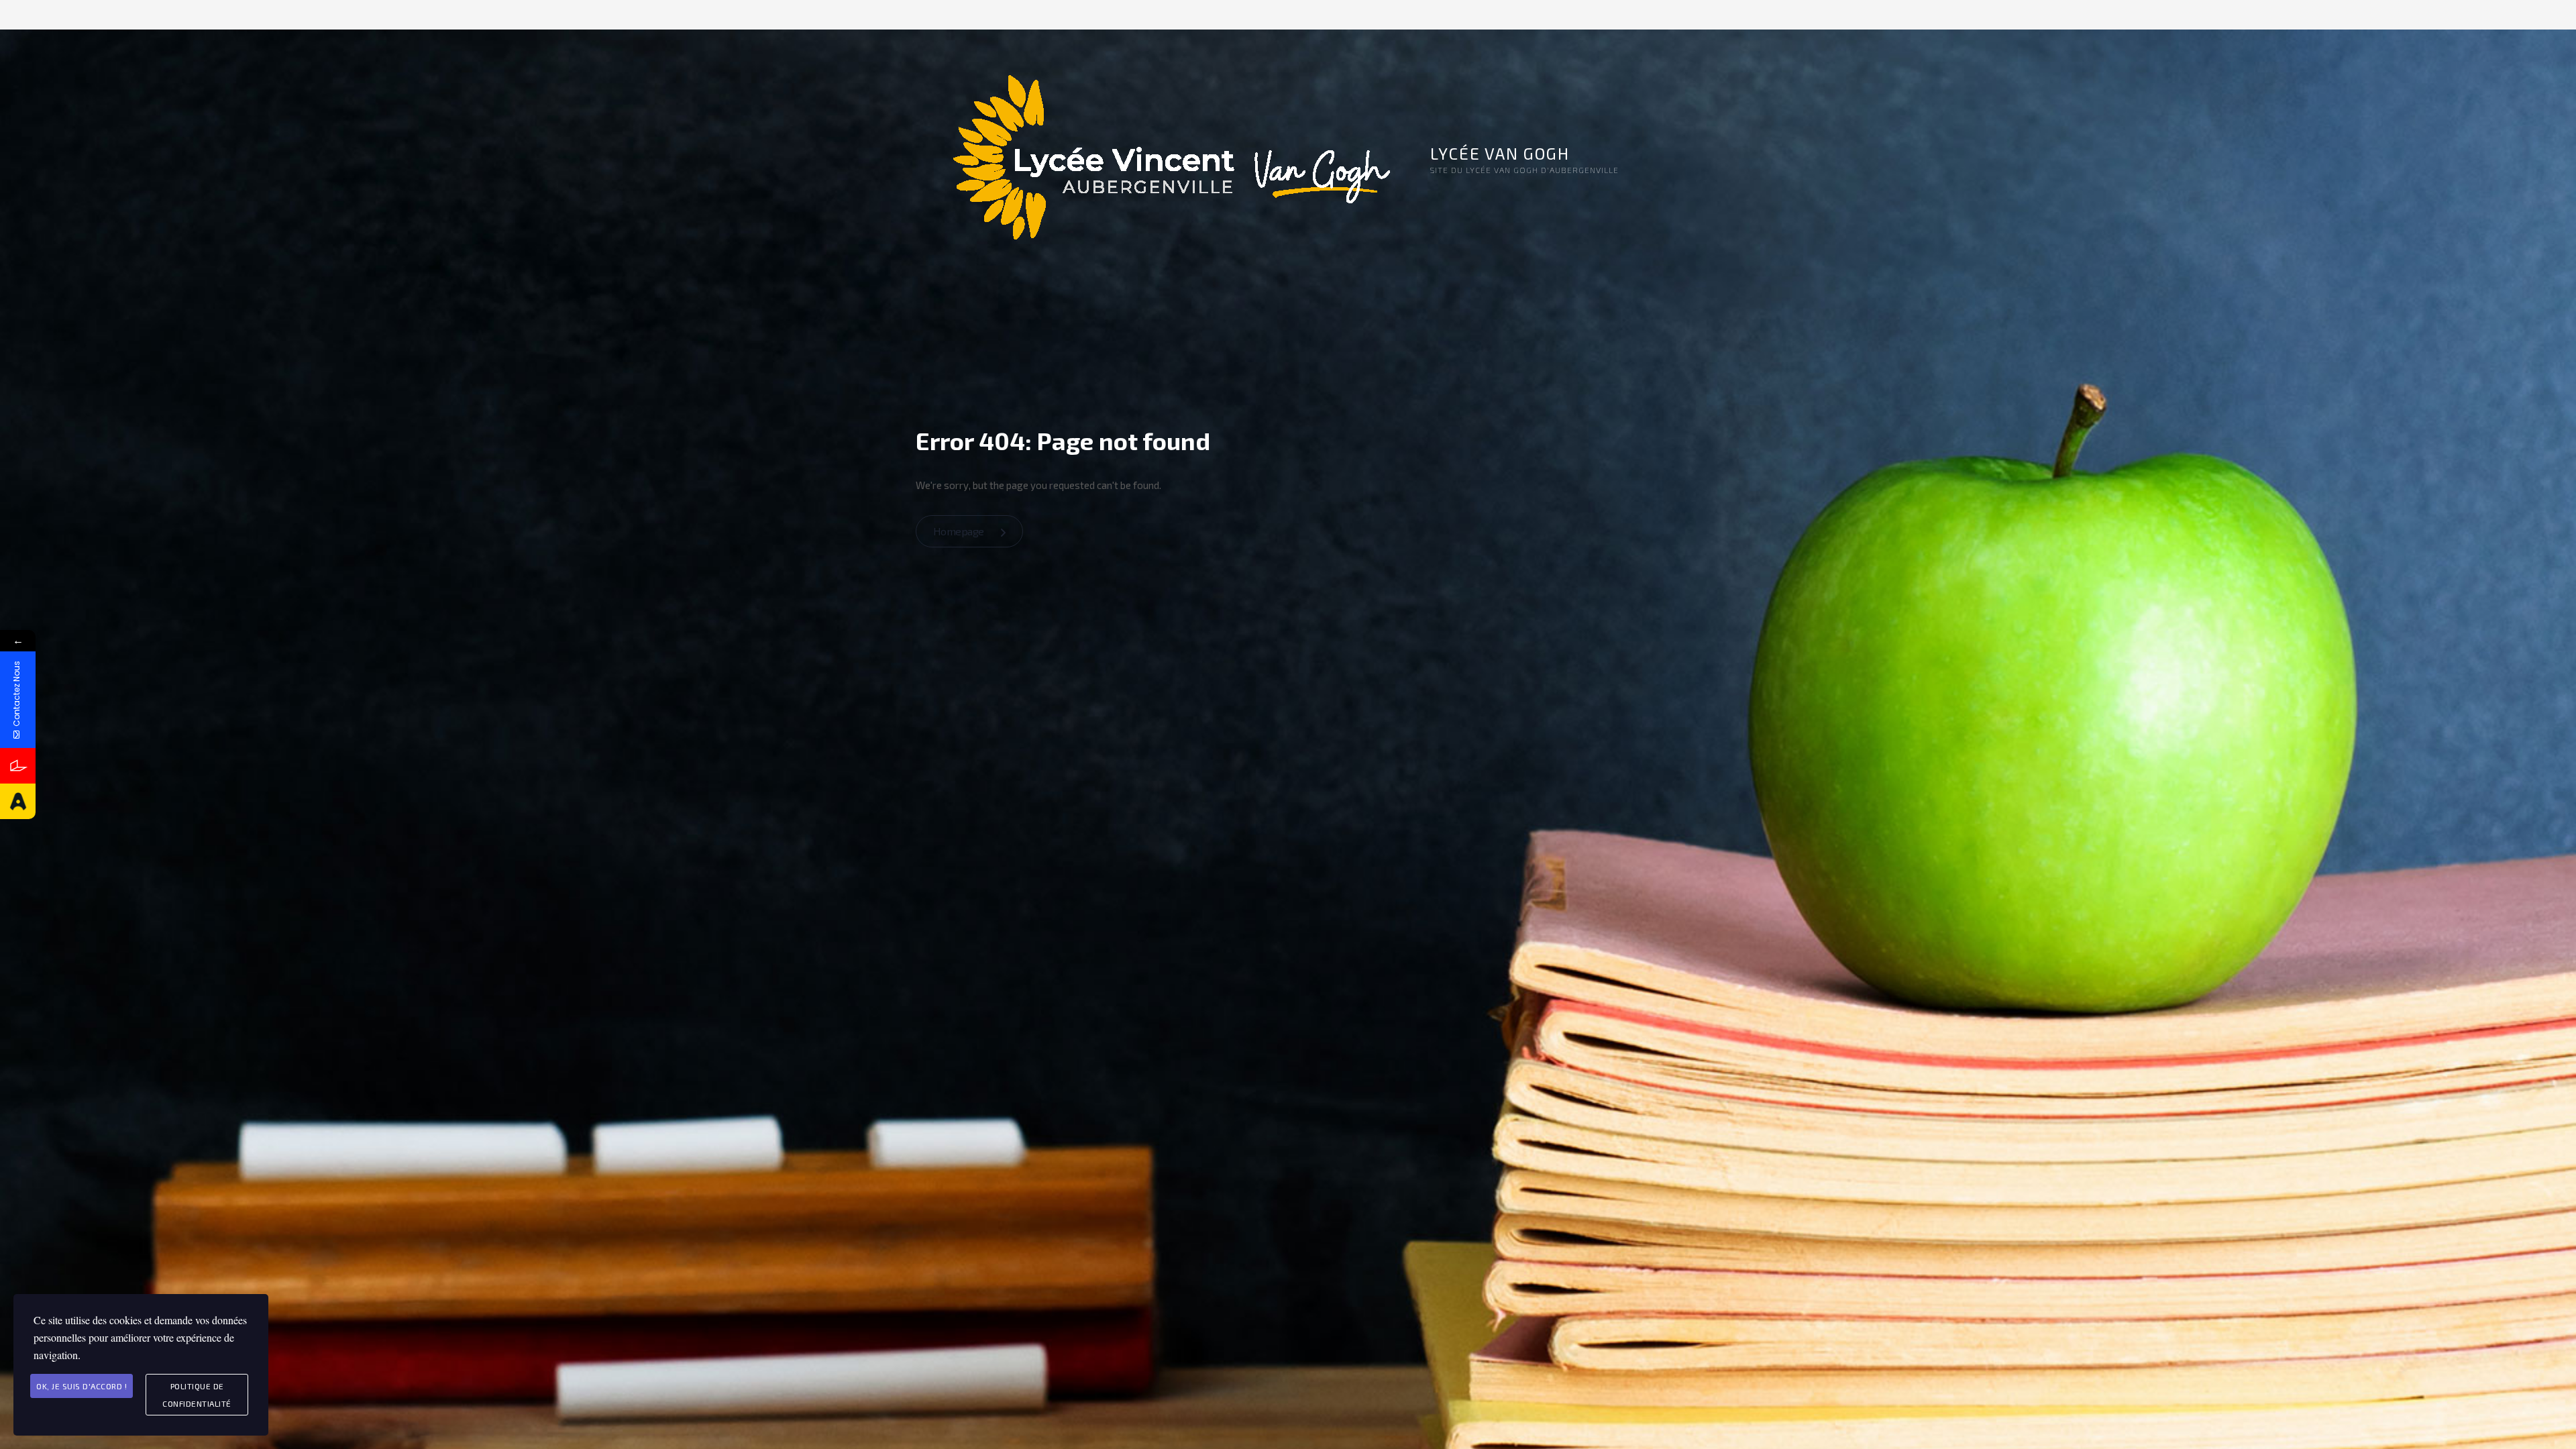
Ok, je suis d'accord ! (82, 1386)
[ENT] (18, 766)
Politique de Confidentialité (197, 1395)
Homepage (960, 531)
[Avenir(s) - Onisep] (18, 801)
